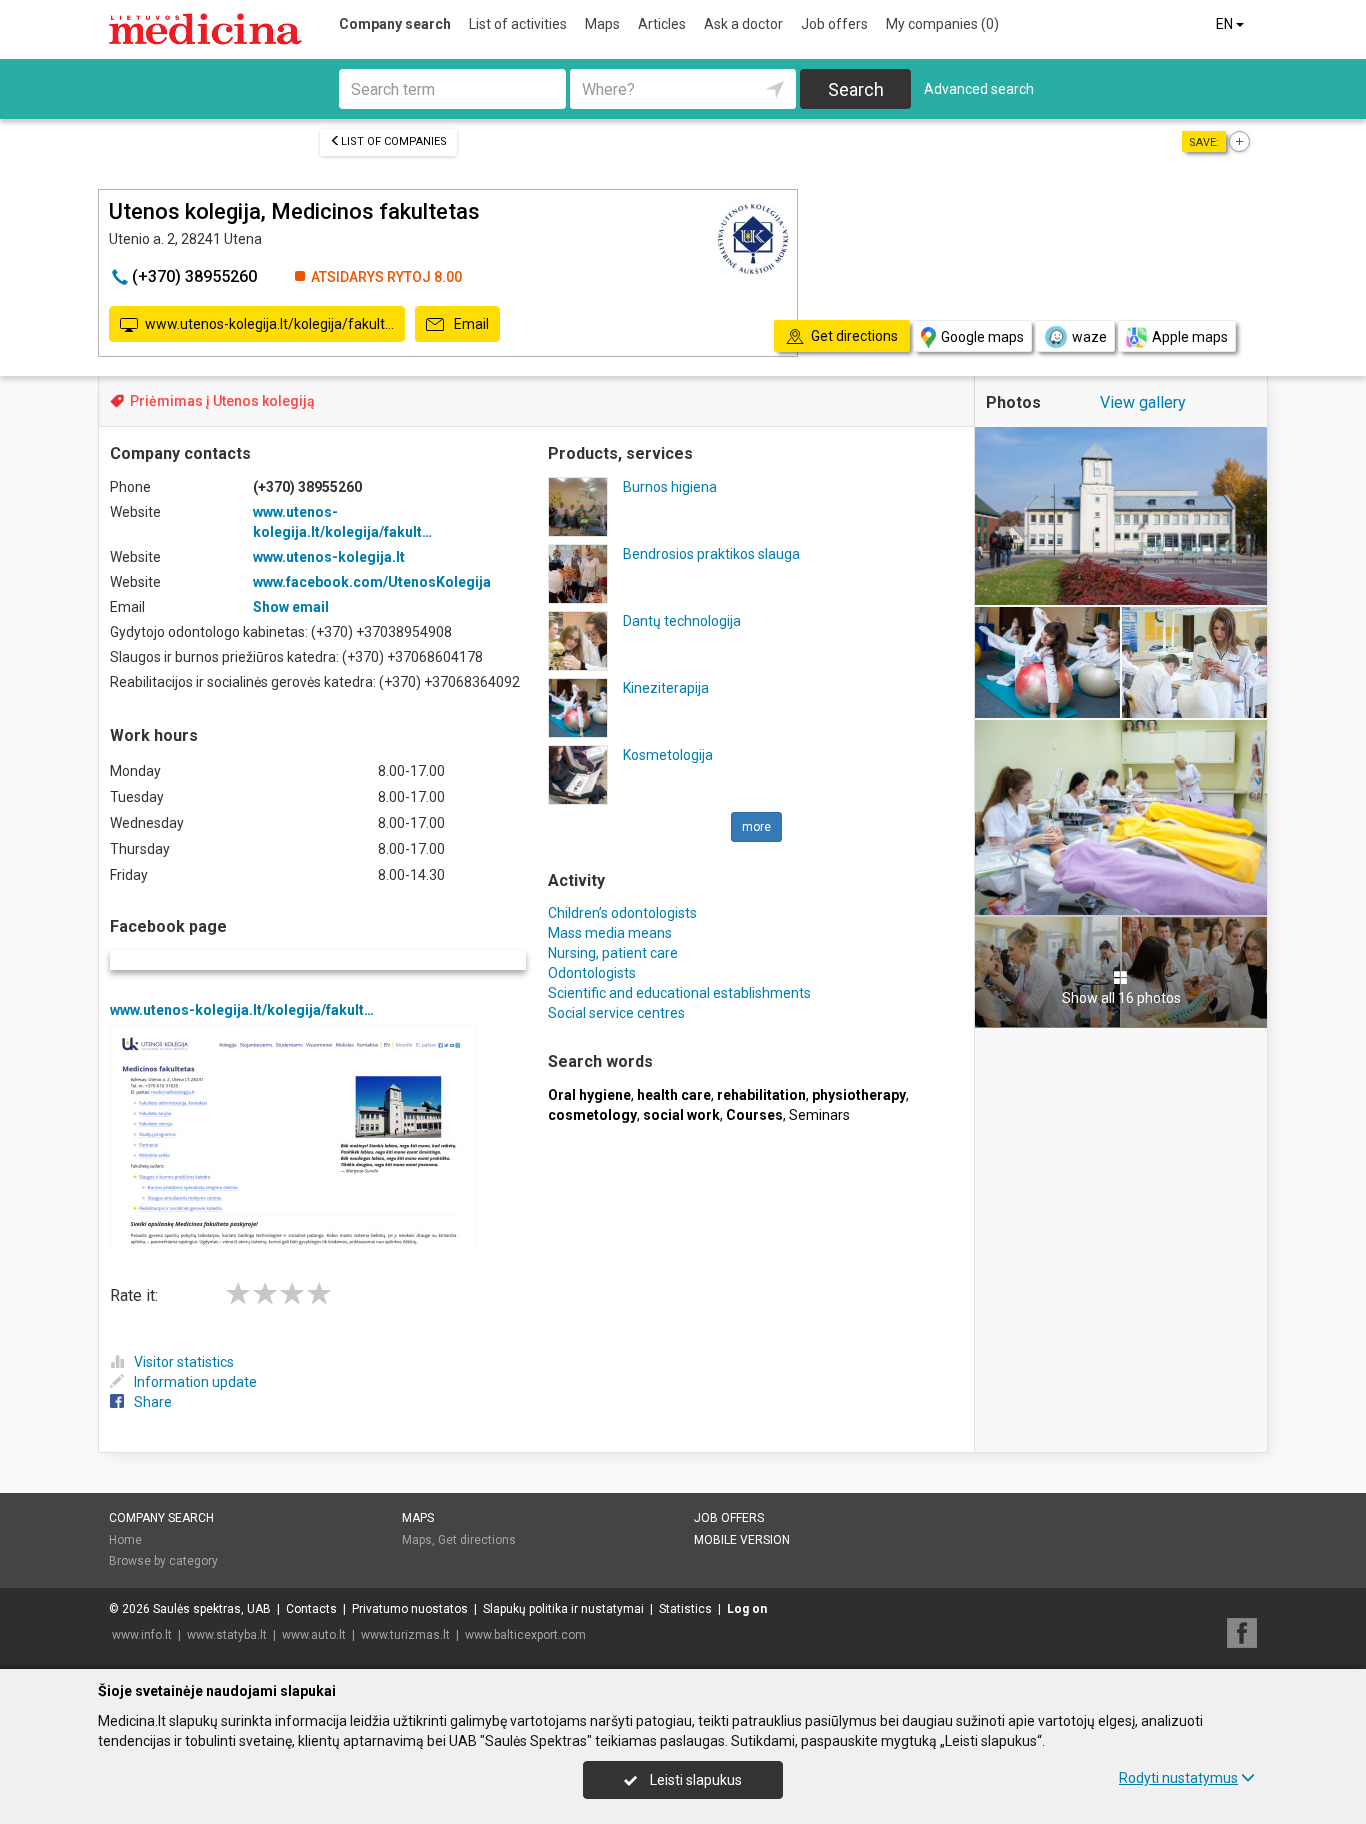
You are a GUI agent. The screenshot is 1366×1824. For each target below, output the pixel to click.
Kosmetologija (668, 755)
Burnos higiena (670, 487)
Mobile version (742, 1540)
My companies (942, 24)
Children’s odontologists (622, 913)
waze (1089, 337)
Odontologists (592, 973)
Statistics (685, 1609)
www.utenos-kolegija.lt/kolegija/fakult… (269, 324)
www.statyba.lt (227, 1635)
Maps (602, 24)
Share (153, 1402)
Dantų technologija (682, 621)
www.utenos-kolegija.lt (329, 557)
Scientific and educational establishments (679, 993)
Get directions (477, 1540)
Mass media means (610, 933)
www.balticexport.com (525, 1635)
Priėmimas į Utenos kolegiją (222, 401)
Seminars (819, 1115)
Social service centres (616, 1013)
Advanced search (979, 89)
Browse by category (163, 1561)
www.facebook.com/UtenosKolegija (372, 582)
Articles (662, 24)
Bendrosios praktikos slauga (711, 554)
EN (1226, 24)
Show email (291, 607)
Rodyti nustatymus (1178, 1778)
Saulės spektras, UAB (212, 1609)
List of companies (394, 141)
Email (470, 324)
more (756, 827)
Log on (747, 1609)
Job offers (834, 24)
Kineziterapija (666, 688)
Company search (395, 24)
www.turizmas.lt (405, 1635)
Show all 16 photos (1121, 998)
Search (856, 89)
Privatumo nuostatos (410, 1609)
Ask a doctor (743, 24)
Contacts (311, 1609)
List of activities (518, 24)
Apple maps (1190, 337)
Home (125, 1540)
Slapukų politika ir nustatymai (563, 1609)
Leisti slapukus (694, 1780)
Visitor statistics (184, 1362)
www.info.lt (142, 1635)
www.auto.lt (314, 1635)
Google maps (982, 337)
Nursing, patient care (613, 953)
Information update (195, 1382)
